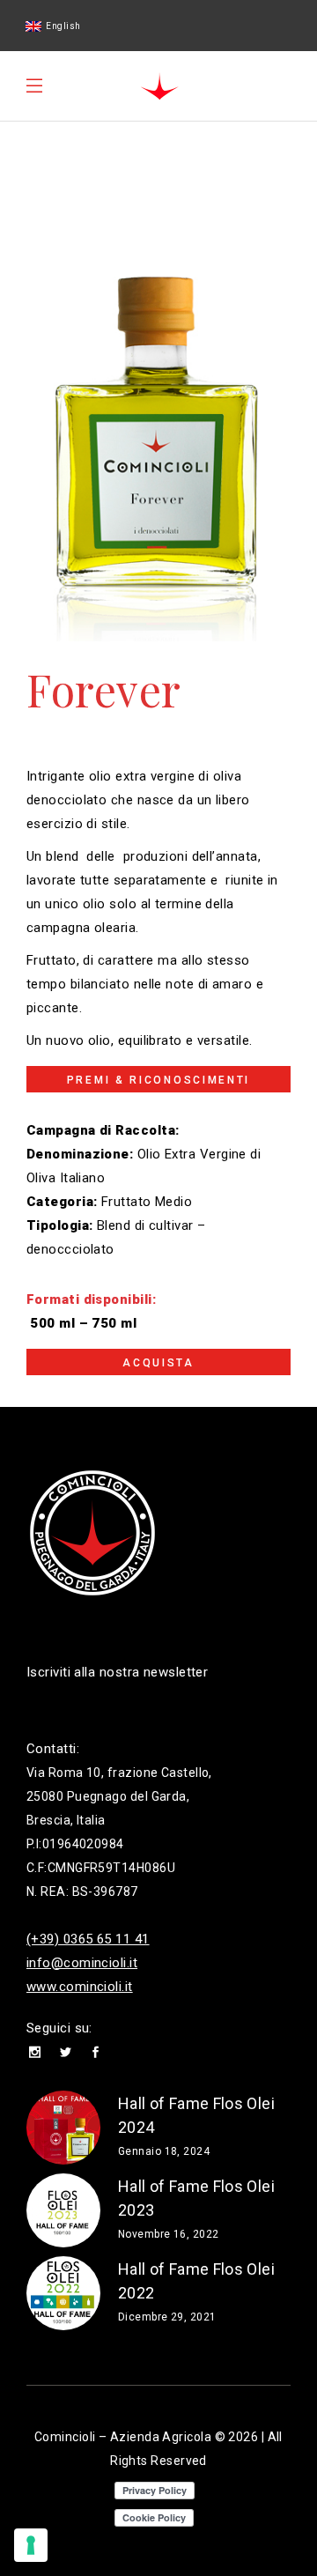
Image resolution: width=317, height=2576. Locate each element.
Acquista (158, 1363)
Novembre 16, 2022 (169, 2234)
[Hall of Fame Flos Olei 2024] (63, 2128)
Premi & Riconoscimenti (158, 1080)
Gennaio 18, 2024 (164, 2151)
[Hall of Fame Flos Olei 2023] (63, 2210)
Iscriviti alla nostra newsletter (117, 1672)
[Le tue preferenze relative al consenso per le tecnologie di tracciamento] (31, 2545)
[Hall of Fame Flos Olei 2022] (63, 2293)
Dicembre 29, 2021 (167, 2317)
